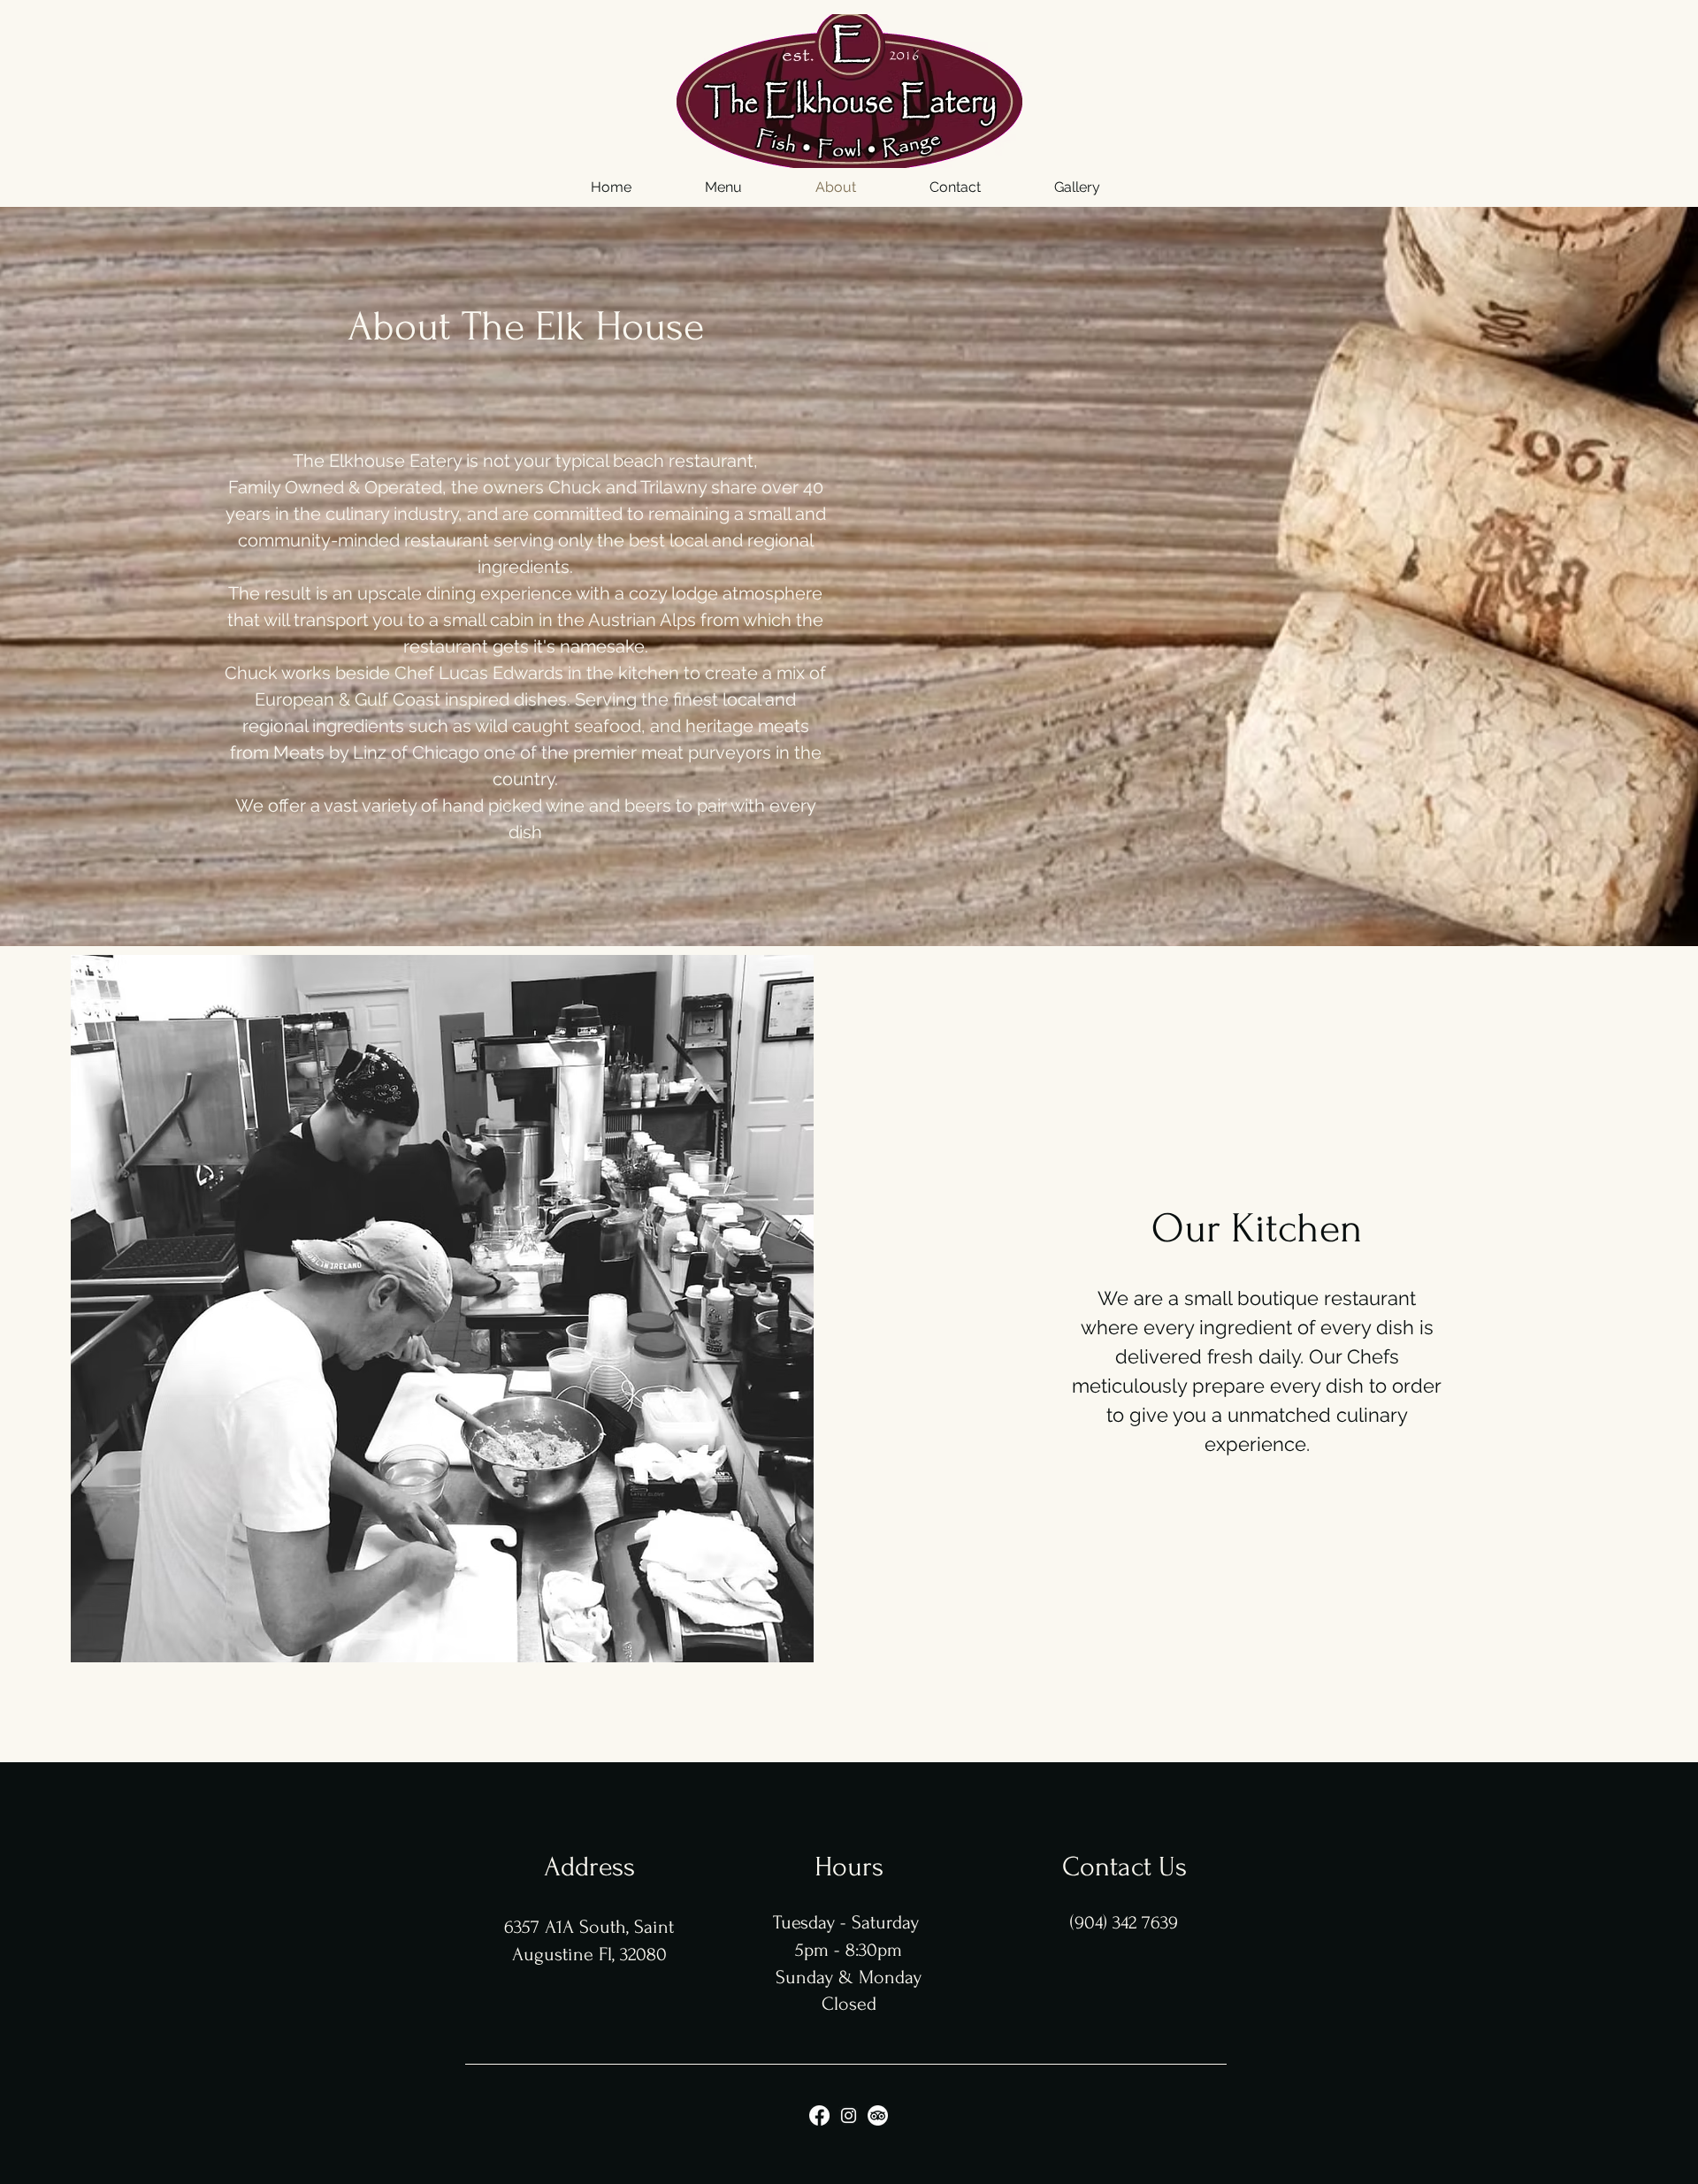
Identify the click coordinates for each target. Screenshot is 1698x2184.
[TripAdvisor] (878, 2115)
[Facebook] (819, 2115)
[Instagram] (849, 2115)
